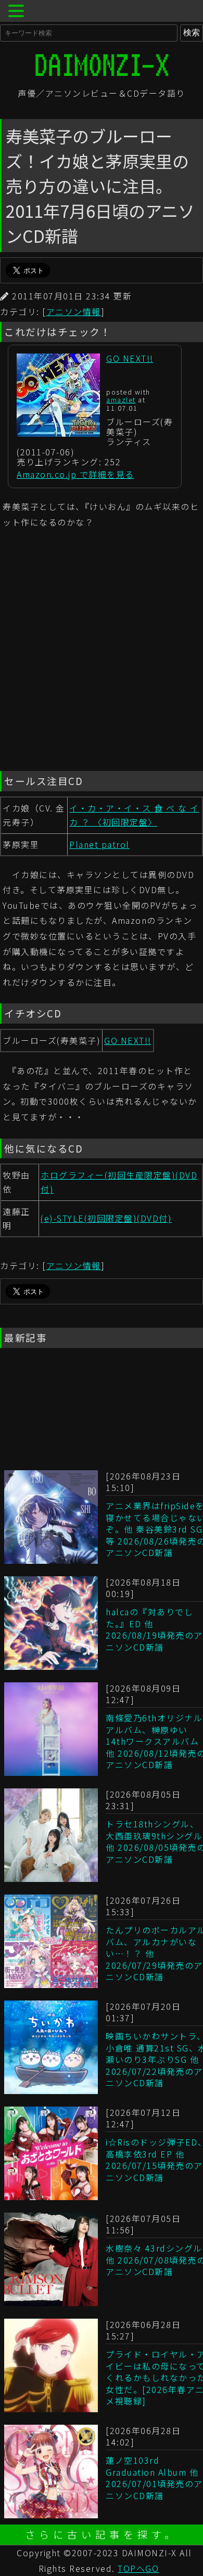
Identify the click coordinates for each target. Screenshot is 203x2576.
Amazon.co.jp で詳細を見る (75, 474)
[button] (18, 12)
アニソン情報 (74, 311)
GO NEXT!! (130, 358)
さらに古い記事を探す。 (102, 2534)
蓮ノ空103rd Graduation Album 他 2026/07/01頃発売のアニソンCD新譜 (154, 2477)
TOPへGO (138, 2568)
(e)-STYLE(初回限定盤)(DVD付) (106, 1218)
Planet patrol (99, 844)
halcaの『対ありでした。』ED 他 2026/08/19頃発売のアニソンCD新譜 (154, 1629)
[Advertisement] (102, 652)
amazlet (121, 400)
